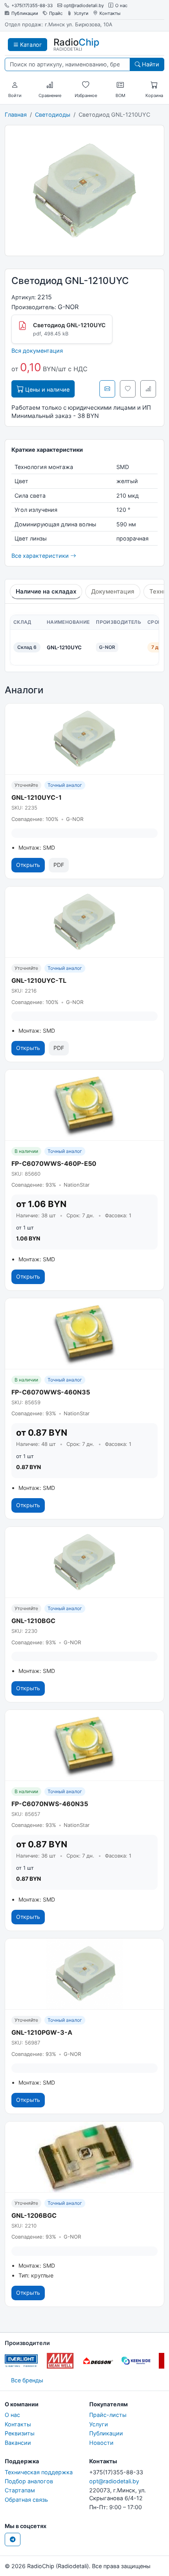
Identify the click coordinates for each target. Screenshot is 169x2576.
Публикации (25, 14)
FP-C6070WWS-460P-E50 (54, 1163)
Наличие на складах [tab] (46, 591)
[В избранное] (128, 389)
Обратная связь (26, 2500)
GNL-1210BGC (33, 1621)
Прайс (56, 14)
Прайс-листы (108, 2415)
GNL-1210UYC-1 (37, 797)
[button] (15, 85)
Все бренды (27, 2380)
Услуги (81, 14)
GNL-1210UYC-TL (39, 980)
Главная (16, 115)
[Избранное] (86, 85)
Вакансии (18, 2443)
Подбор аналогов (29, 2481)
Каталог (30, 45)
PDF (59, 865)
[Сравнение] (50, 85)
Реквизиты (20, 2433)
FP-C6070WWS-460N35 (51, 1392)
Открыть (28, 865)
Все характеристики (41, 556)
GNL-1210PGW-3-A (42, 2032)
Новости (101, 2443)
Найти (150, 64)
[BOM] (120, 85)
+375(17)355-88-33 (32, 6)
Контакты (110, 14)
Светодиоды (53, 115)
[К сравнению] (148, 389)
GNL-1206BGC (34, 2215)
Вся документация (37, 351)
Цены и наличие (47, 389)
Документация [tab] (113, 591)
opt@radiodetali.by (84, 6)
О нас (121, 6)
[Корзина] (154, 85)
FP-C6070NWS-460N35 (50, 1804)
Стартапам (20, 2490)
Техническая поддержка (39, 2472)
